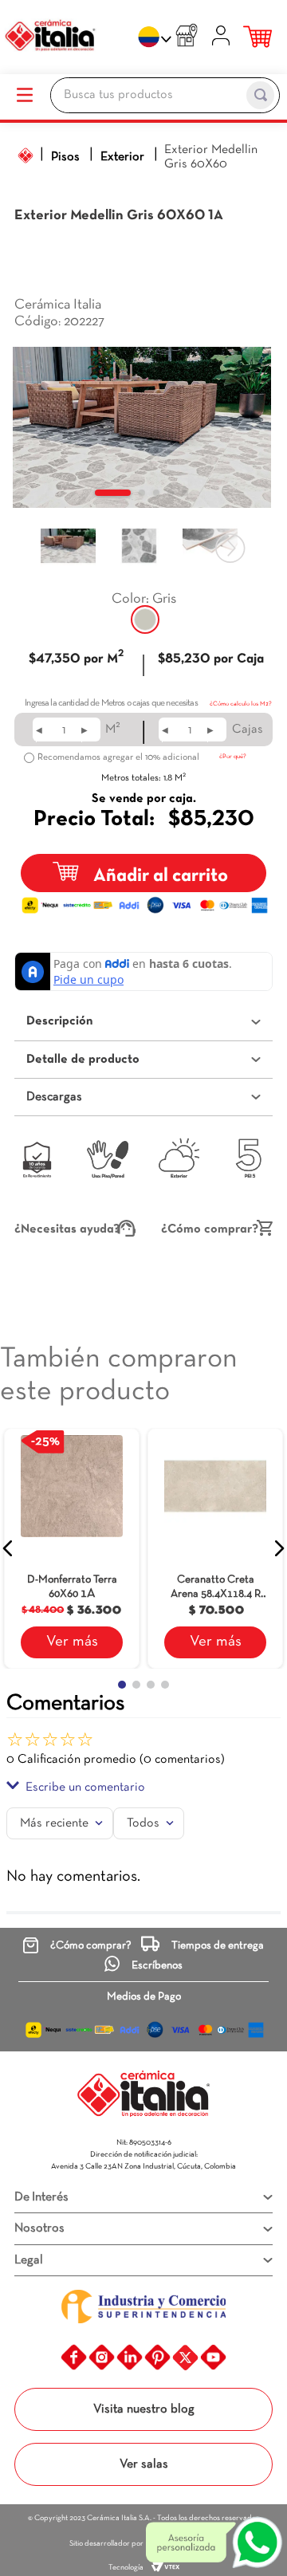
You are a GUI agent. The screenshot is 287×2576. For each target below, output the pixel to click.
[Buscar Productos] (260, 95)
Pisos (65, 157)
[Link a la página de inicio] (26, 155)
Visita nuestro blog (144, 2409)
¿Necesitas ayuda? (67, 1229)
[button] (145, 619)
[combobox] (165, 97)
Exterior (122, 157)
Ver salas (144, 2464)
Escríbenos (157, 1966)
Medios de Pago (144, 1997)
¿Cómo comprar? (210, 1229)
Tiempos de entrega (218, 1946)
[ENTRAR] (222, 38)
